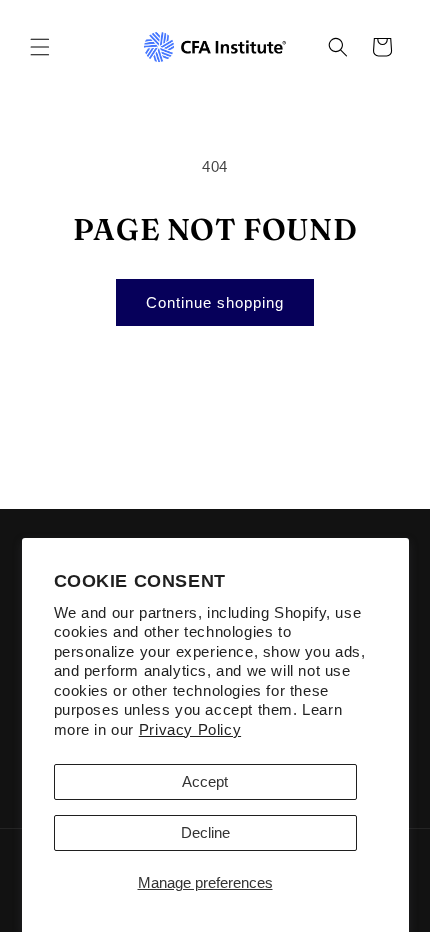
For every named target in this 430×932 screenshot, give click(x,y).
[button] (40, 47)
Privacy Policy (190, 729)
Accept (205, 781)
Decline (205, 832)
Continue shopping (215, 302)
